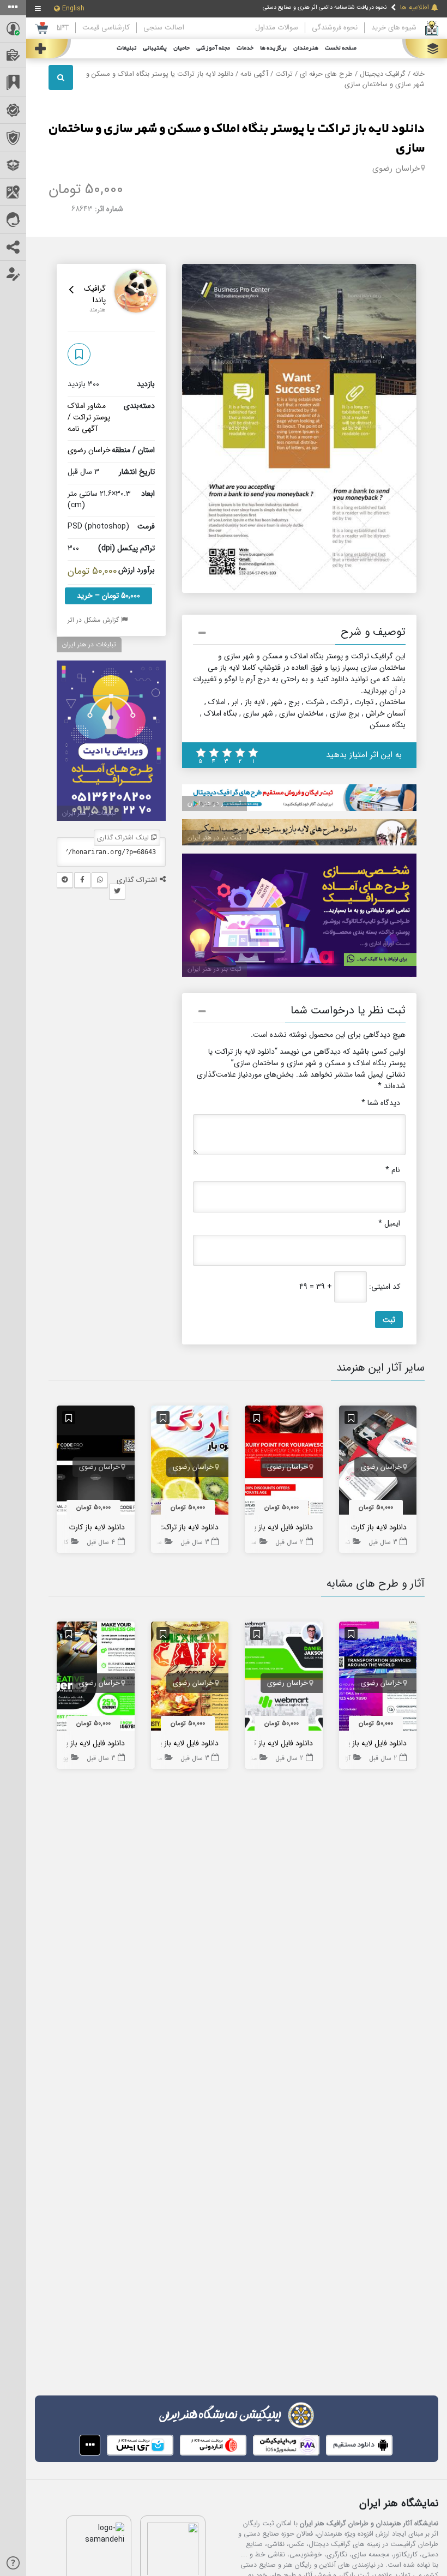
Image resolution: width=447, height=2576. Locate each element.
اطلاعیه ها (415, 8)
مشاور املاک (87, 406)
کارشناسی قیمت (106, 28)
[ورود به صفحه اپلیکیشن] (90, 2445)
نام (393, 1170)
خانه (419, 74)
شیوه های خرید (394, 28)
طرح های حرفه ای (326, 74)
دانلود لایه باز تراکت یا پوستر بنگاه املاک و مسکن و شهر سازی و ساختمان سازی (237, 139)
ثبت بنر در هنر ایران (215, 803)
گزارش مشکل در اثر (94, 620)
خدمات (245, 48)
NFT (63, 28)
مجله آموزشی (213, 48)
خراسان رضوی (396, 169)
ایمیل (389, 1224)
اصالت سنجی (164, 28)
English (73, 9)
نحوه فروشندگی (335, 28)
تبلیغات (126, 48)
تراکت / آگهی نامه (267, 74)
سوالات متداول (277, 28)
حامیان (182, 48)
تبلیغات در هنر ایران (89, 644)
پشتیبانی (155, 48)
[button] (299, 634)
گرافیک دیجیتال (383, 74)
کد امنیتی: (385, 1287)
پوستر (102, 417)
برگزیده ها (273, 48)
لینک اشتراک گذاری (124, 837)
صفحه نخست (341, 48)
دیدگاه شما (381, 1103)
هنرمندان (306, 48)
